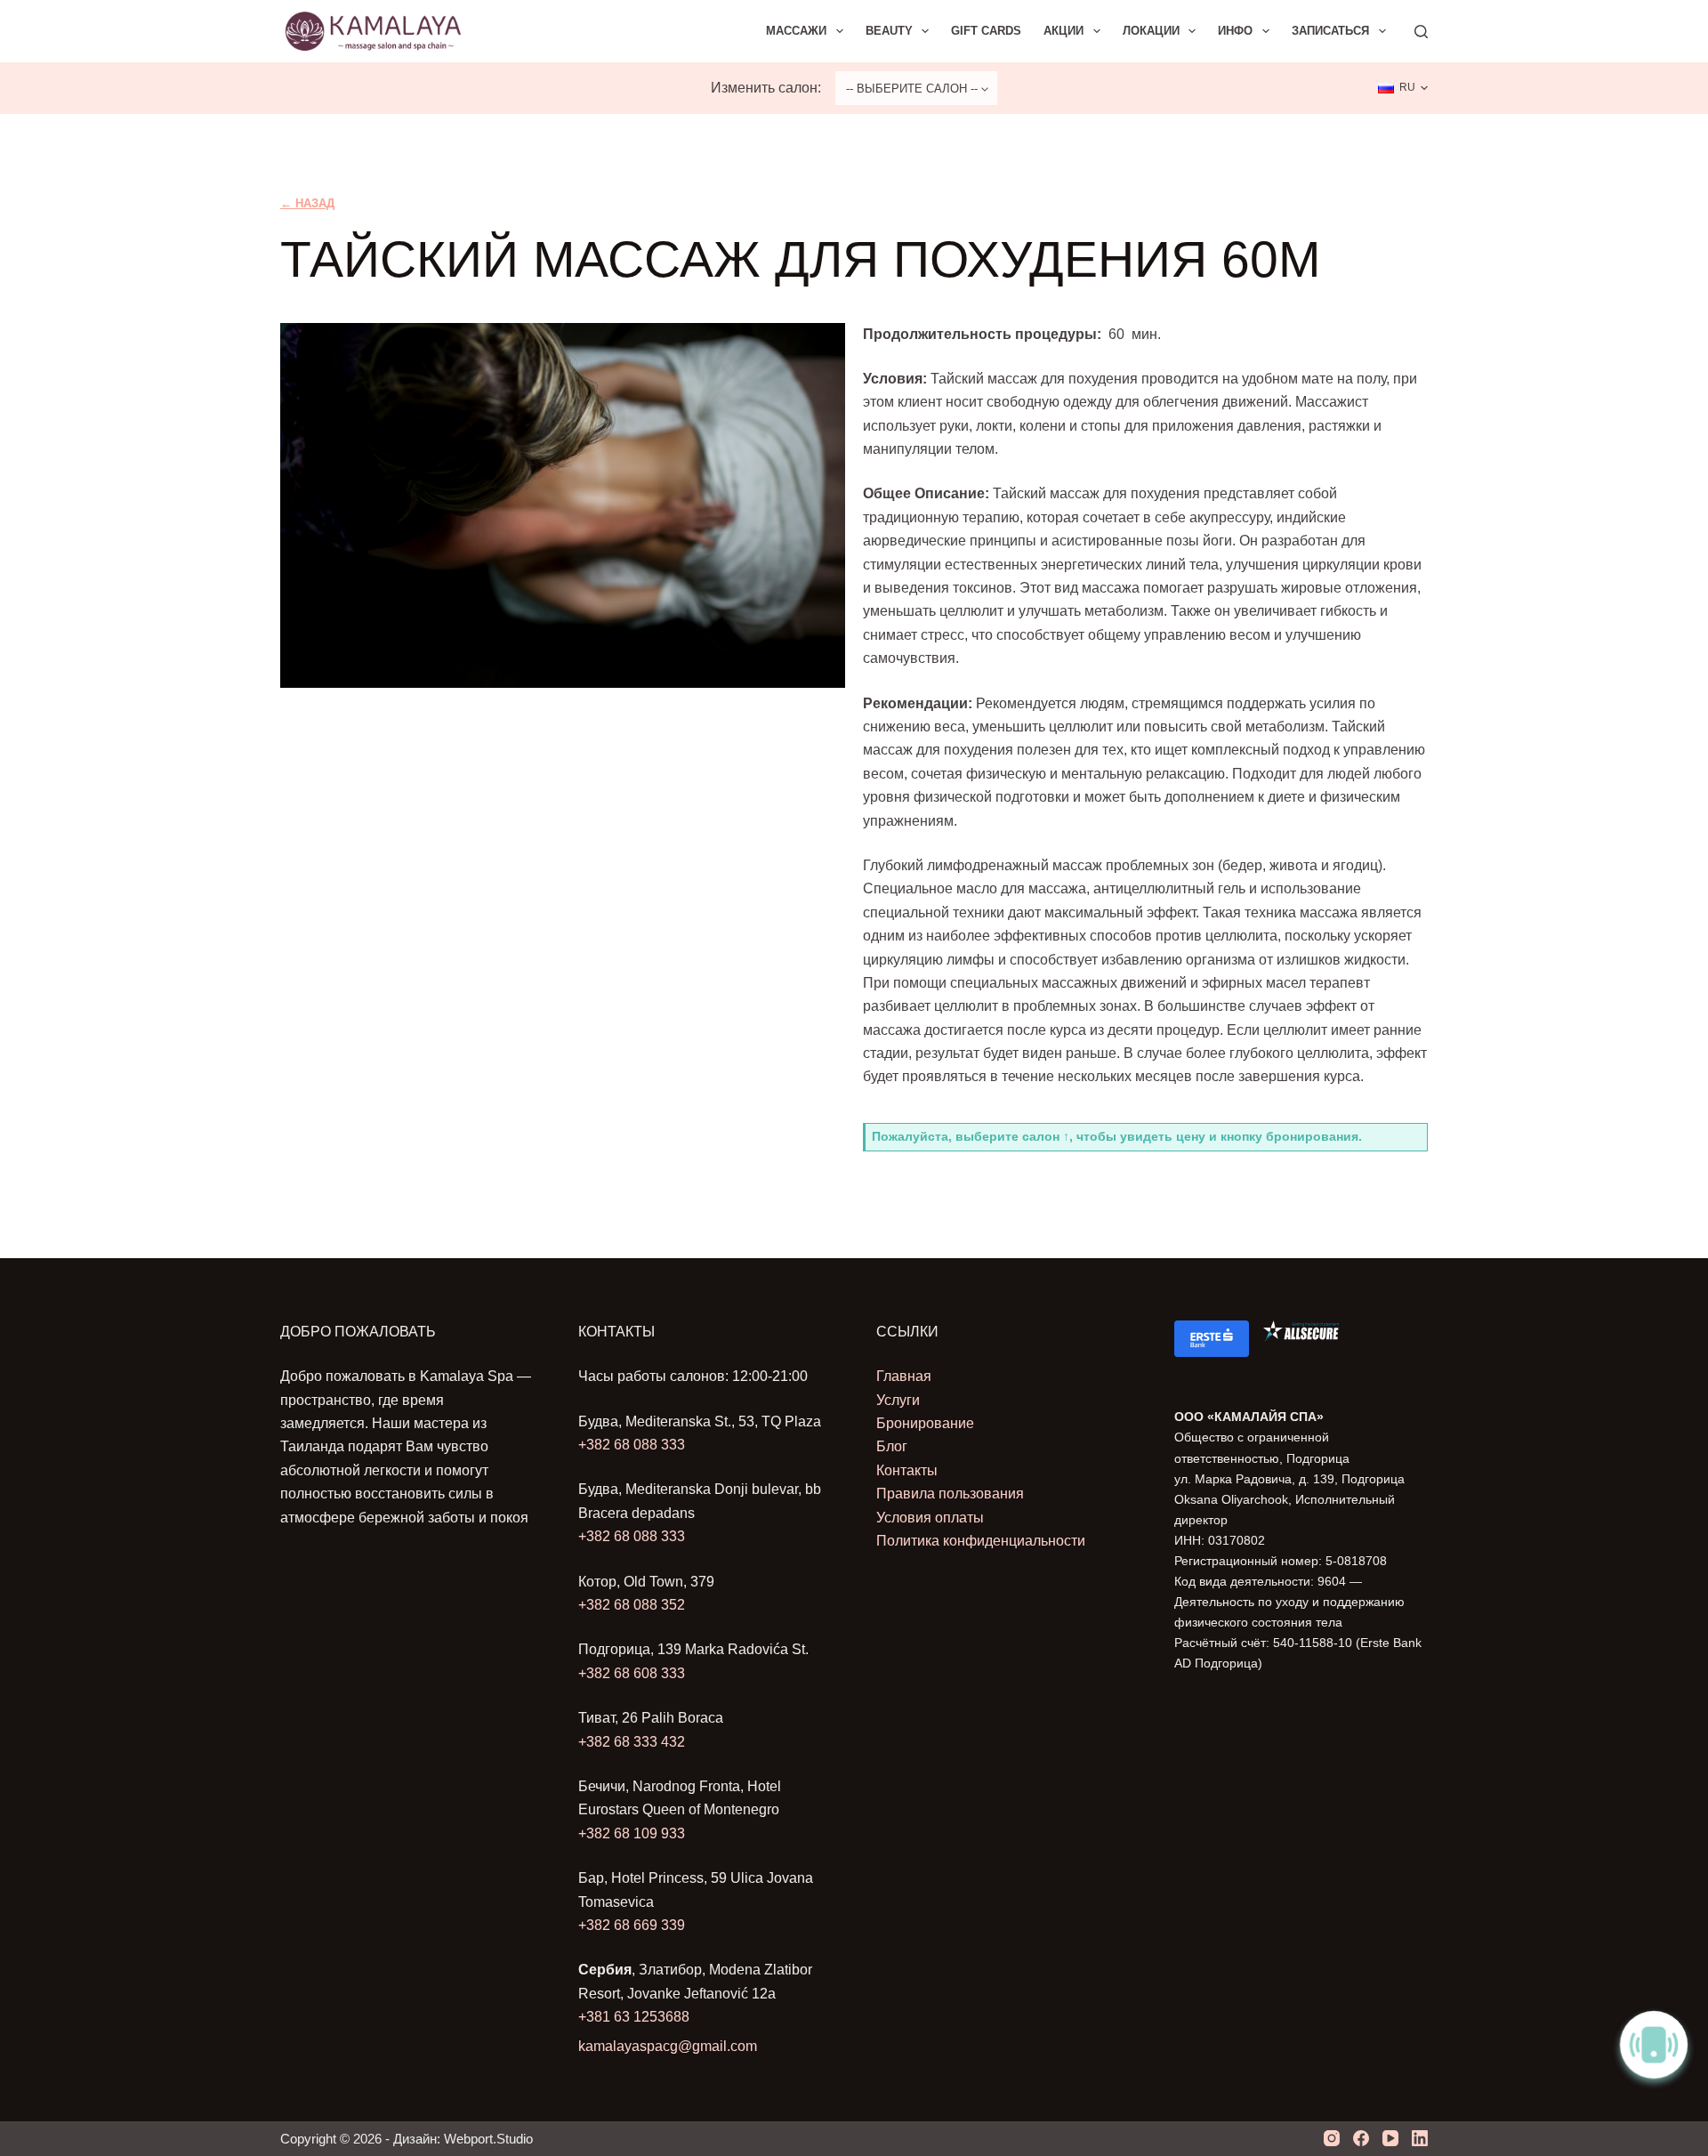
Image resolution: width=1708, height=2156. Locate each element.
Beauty (889, 31)
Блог (892, 1446)
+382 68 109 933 (632, 1833)
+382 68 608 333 (632, 1673)
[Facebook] (1361, 2138)
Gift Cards (986, 31)
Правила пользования (950, 1494)
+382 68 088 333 (632, 1445)
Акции (1063, 31)
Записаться (1330, 31)
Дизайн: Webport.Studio (463, 2139)
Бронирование (925, 1423)
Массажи (796, 31)
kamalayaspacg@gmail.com (668, 2046)
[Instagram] (1332, 2138)
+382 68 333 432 (632, 1742)
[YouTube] (1390, 2138)
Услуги (898, 1400)
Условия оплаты (930, 1518)
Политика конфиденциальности (981, 1541)
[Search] (1421, 32)
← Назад (307, 203)
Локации (1151, 31)
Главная (904, 1376)
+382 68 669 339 (632, 1925)
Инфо (1235, 31)
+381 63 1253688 (634, 2017)
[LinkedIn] (1420, 2138)
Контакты (907, 1470)
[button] (1403, 88)
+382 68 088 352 (632, 1605)
